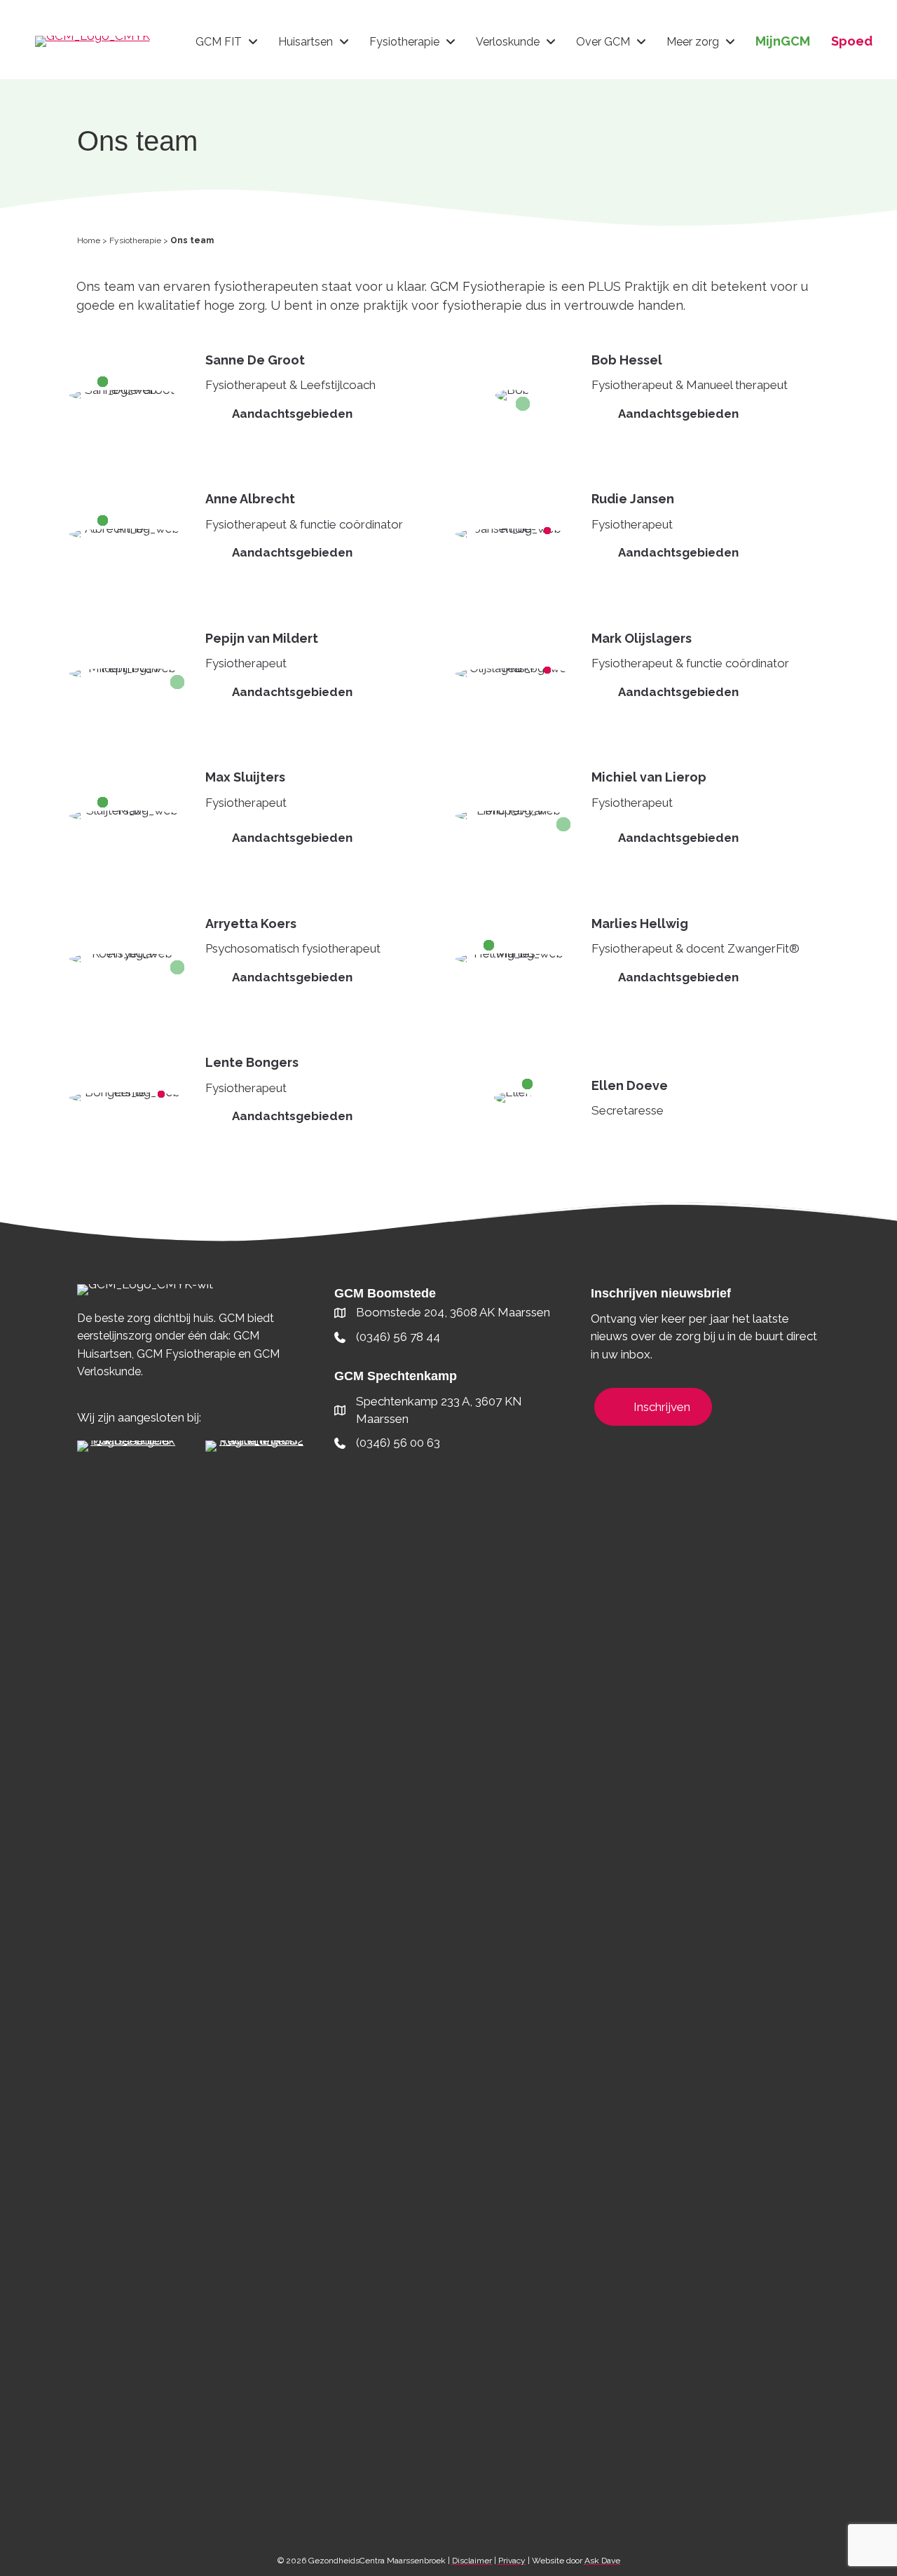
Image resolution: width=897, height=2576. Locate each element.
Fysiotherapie (135, 240)
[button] (320, 414)
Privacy (512, 2561)
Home (89, 240)
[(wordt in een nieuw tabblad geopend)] (127, 1965)
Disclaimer (472, 2561)
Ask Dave (602, 2561)
